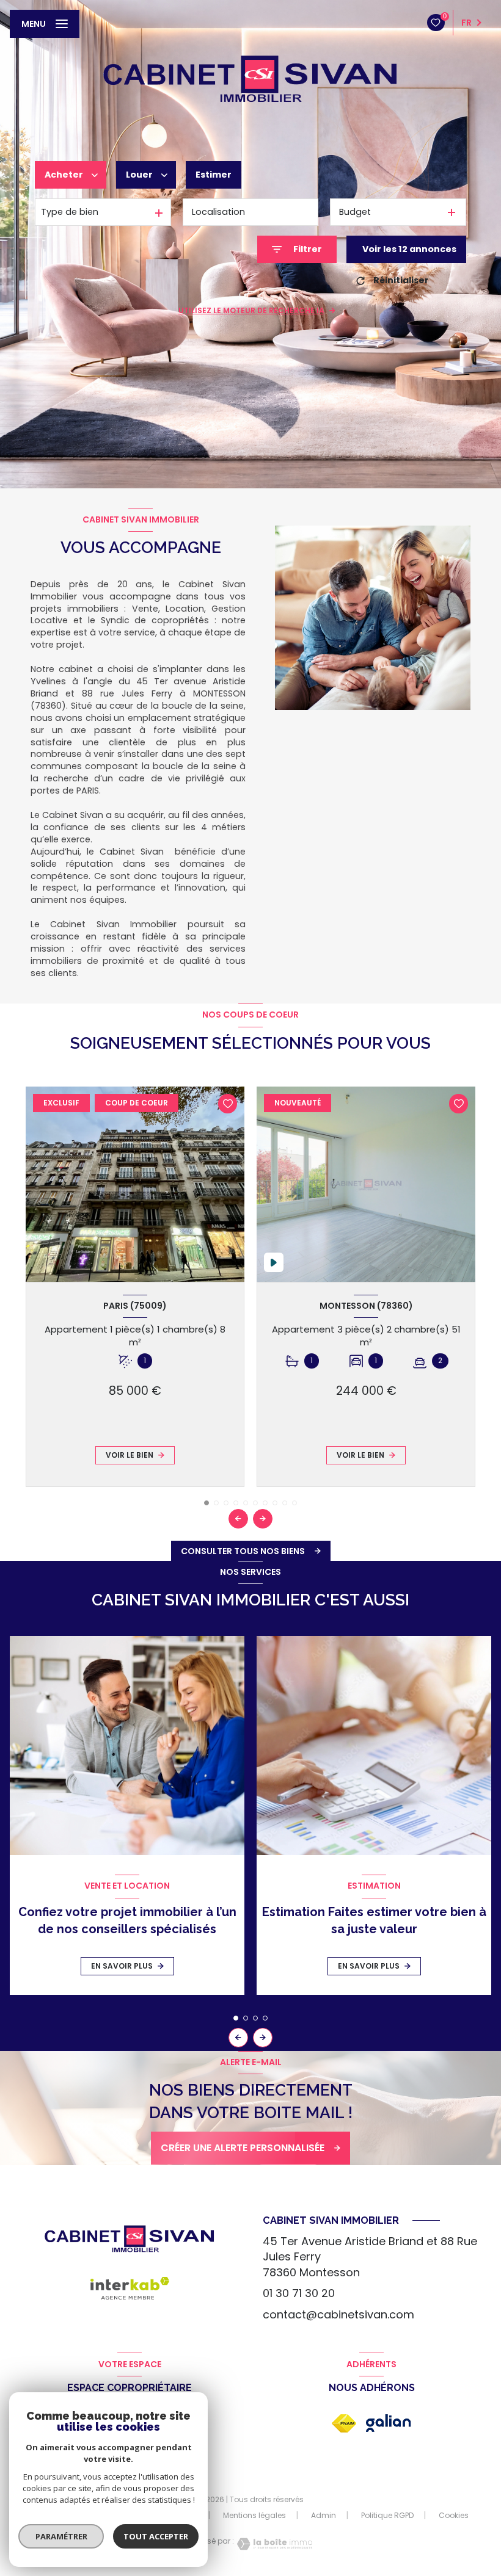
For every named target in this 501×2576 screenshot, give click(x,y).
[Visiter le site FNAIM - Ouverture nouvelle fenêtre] (344, 2423)
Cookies (454, 2516)
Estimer (214, 175)
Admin (324, 2515)
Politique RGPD (387, 2515)
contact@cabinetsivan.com (338, 2314)
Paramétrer (61, 2536)
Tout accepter (156, 2536)
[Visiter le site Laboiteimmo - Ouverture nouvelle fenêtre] (273, 2544)
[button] (263, 1519)
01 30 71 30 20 (299, 2293)
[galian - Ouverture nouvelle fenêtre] (389, 2423)
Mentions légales (254, 2515)
